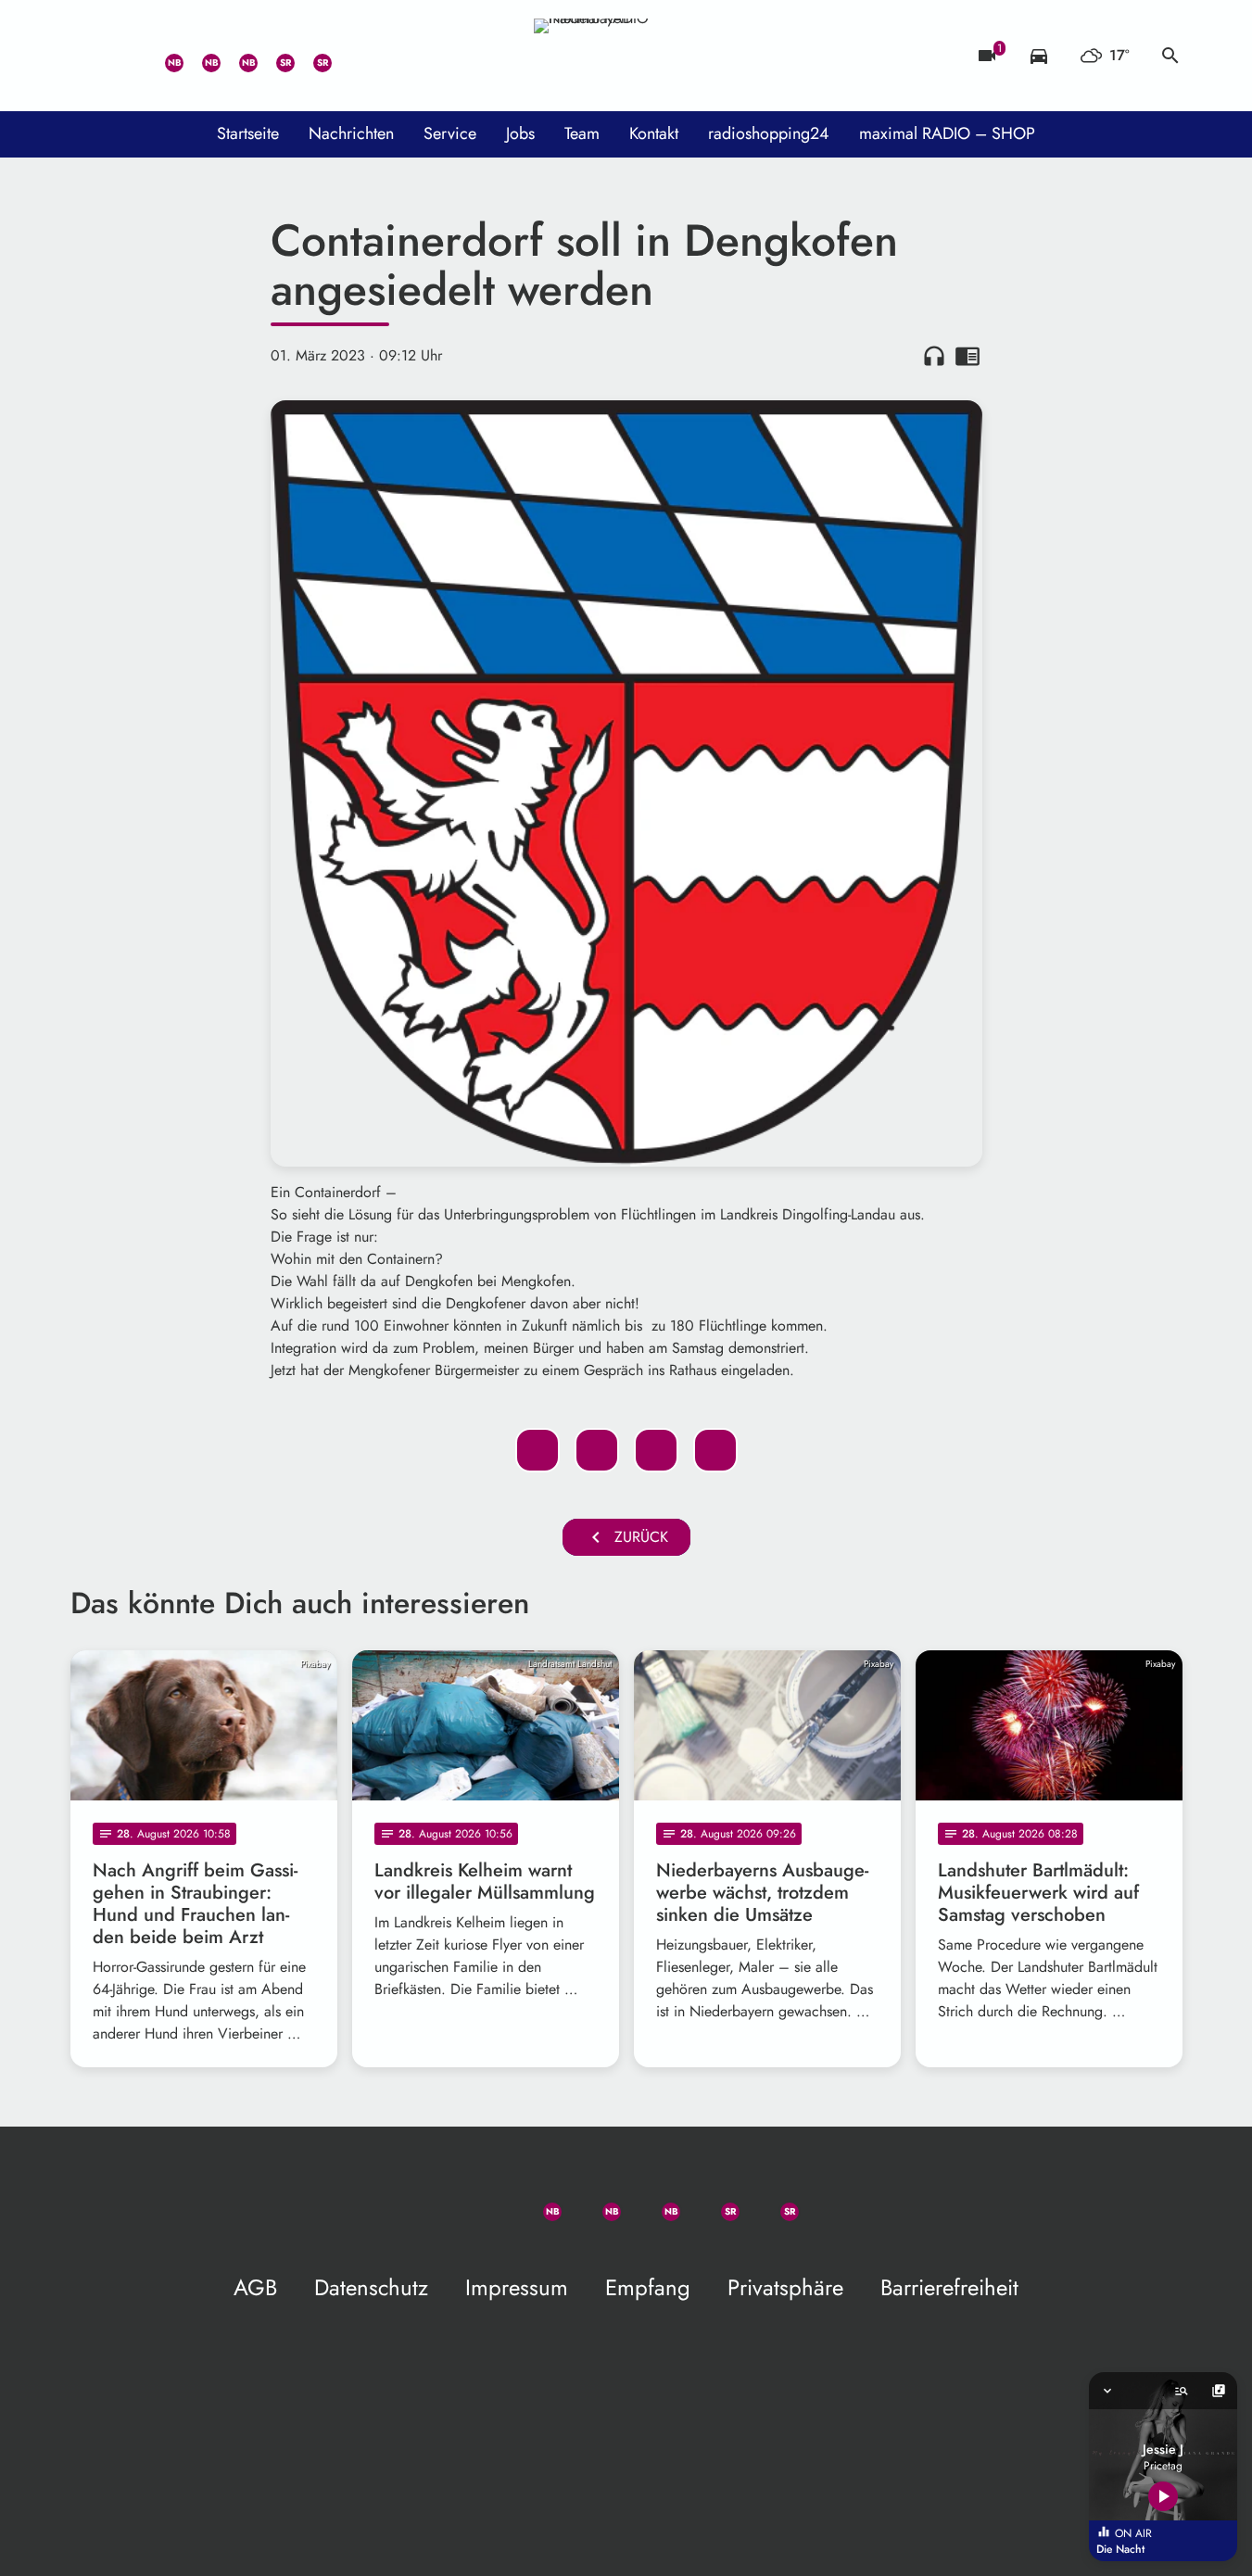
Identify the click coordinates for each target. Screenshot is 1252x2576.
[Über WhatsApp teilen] (656, 1450)
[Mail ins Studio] (89, 56)
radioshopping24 (769, 133)
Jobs (520, 133)
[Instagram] (237, 56)
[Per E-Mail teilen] (715, 1450)
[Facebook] (200, 56)
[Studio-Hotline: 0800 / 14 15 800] (126, 56)
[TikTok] (348, 56)
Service (450, 133)
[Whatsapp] (163, 56)
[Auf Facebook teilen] (537, 1450)
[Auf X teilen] (597, 1450)
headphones (934, 356)
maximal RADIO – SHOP (947, 133)
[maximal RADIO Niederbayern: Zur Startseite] (626, 56)
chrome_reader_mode (967, 356)
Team (582, 133)
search (1170, 56)
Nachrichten (351, 133)
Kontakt (654, 133)
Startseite (248, 133)
